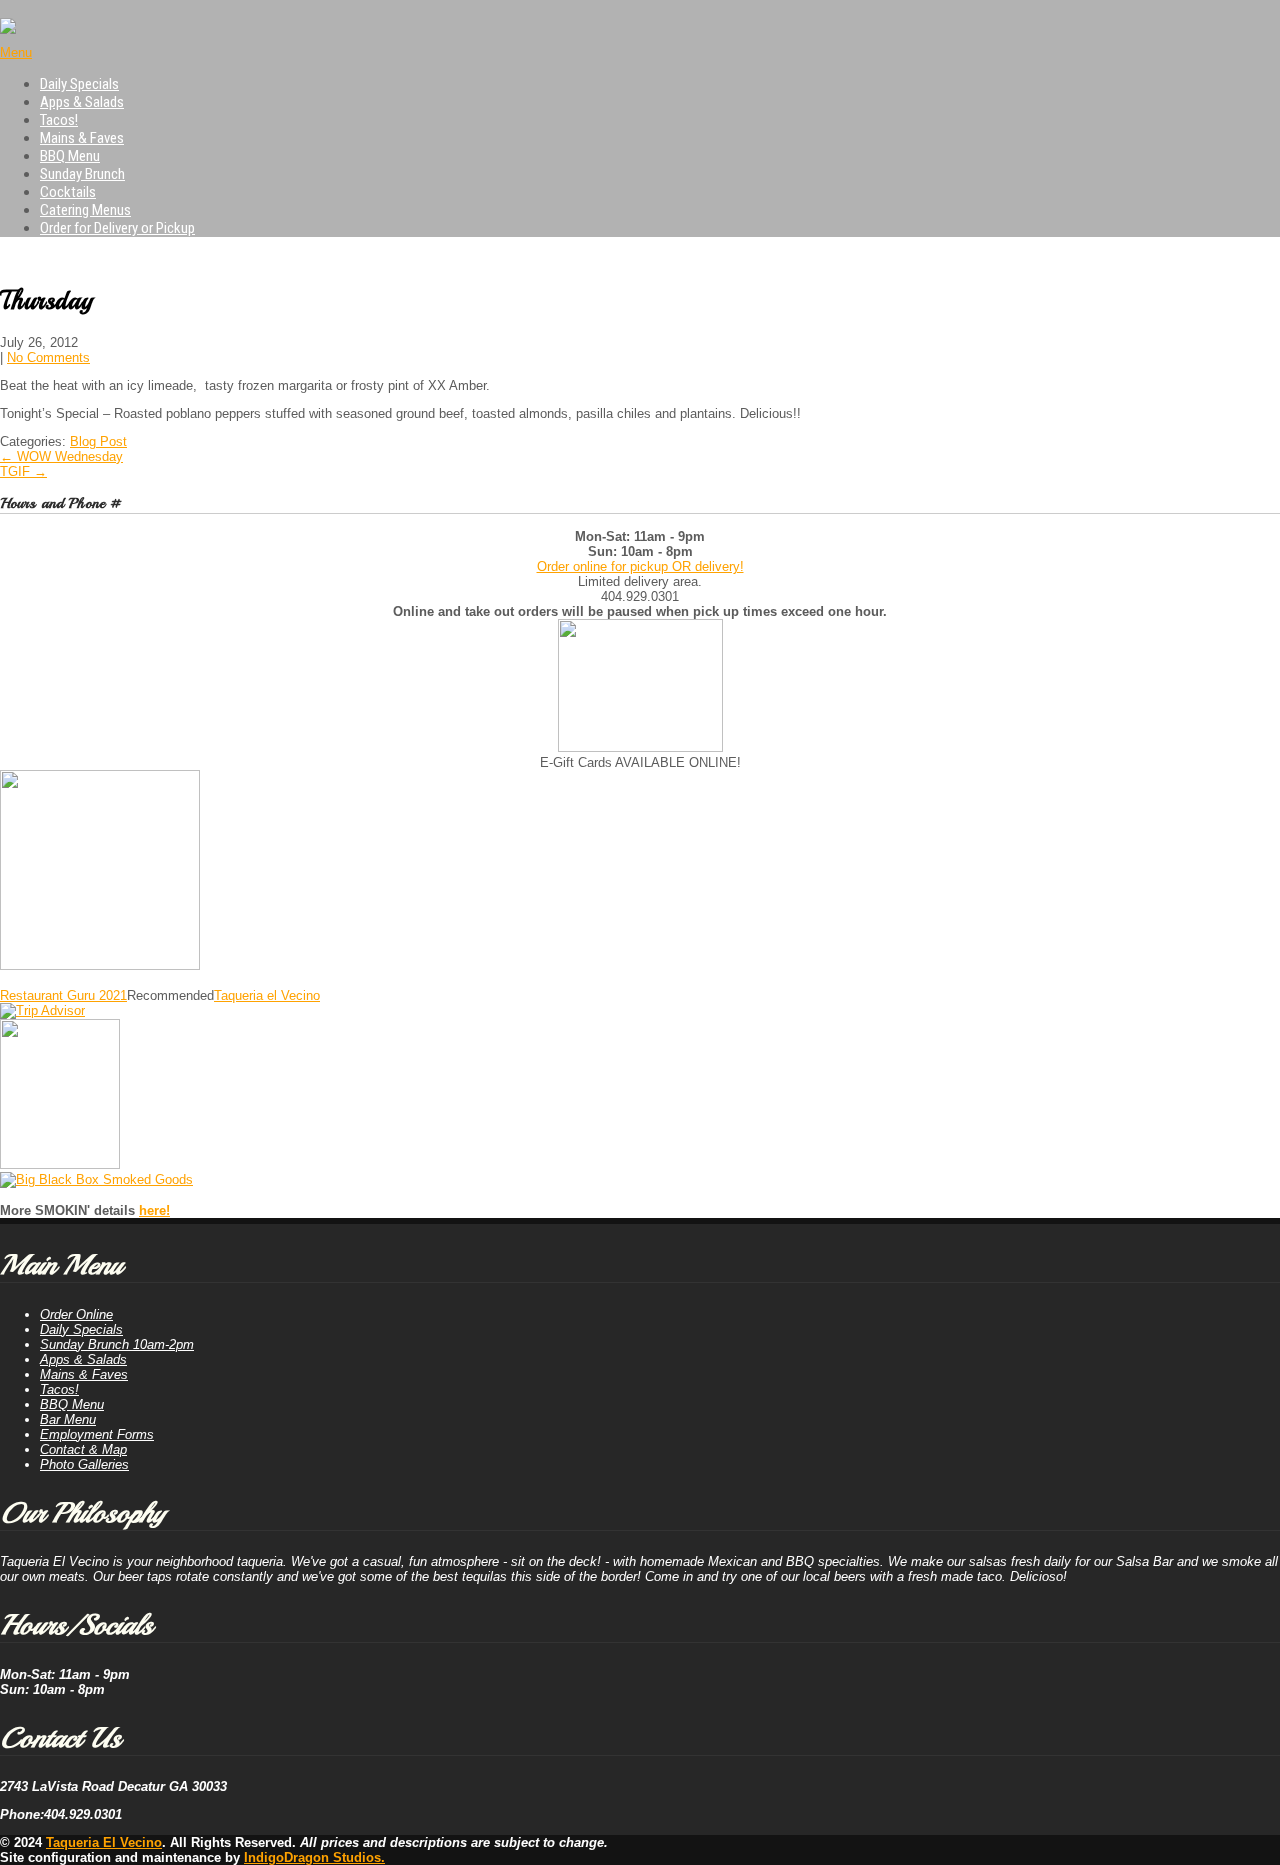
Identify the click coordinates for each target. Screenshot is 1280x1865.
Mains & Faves (82, 138)
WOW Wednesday (61, 456)
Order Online (76, 1314)
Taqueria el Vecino (267, 995)
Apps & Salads (82, 102)
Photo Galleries (84, 1464)
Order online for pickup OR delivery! (640, 566)
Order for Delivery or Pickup (117, 228)
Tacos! (59, 120)
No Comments (48, 357)
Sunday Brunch (82, 174)
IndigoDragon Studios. (314, 1857)
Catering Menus (85, 210)
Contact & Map (83, 1449)
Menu (16, 52)
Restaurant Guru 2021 (63, 995)
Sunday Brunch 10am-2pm (117, 1344)
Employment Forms (97, 1434)
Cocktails (68, 192)
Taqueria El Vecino (104, 1842)
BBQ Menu (70, 156)
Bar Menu (68, 1419)
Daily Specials (79, 84)
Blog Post (98, 441)
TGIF (23, 471)
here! (154, 1210)
